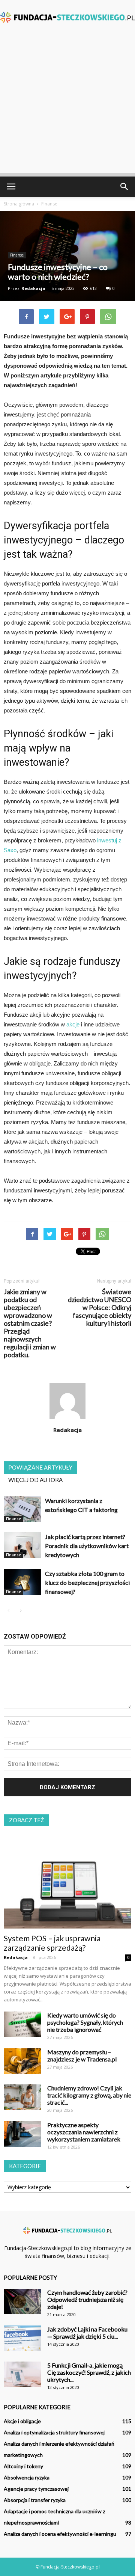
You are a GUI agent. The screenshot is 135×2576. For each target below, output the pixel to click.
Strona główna (19, 204)
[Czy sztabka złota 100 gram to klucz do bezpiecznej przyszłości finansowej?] (22, 1582)
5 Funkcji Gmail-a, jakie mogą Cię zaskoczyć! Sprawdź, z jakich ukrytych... (89, 2372)
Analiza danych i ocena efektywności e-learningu (60, 2534)
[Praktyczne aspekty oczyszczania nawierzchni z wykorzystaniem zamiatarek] (22, 2134)
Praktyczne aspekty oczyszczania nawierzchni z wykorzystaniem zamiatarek (84, 2132)
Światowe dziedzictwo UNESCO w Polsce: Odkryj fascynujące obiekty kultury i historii (100, 1308)
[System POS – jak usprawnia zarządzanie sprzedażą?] (67, 1882)
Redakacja (33, 288)
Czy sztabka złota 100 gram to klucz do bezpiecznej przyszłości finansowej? (87, 1582)
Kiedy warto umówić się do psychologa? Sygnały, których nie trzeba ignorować (85, 2022)
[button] (124, 187)
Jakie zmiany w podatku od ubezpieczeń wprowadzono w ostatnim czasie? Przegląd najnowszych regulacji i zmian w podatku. (30, 1323)
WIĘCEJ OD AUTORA (35, 1480)
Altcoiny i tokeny (23, 2466)
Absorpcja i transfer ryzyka (35, 2500)
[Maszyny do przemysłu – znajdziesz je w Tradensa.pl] (22, 2061)
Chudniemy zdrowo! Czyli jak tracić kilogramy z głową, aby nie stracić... (89, 2095)
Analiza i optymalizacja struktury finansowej (54, 2432)
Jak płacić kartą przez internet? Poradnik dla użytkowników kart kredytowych (87, 1546)
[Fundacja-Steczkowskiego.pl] (67, 17)
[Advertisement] (67, 105)
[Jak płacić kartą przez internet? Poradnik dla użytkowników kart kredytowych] (22, 1545)
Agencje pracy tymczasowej (36, 2489)
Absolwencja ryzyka (27, 2477)
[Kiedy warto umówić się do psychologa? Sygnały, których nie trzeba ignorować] (22, 2024)
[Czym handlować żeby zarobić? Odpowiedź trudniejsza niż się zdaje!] (22, 2302)
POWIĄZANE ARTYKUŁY (40, 1467)
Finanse (17, 255)
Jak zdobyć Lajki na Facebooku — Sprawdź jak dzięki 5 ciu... (87, 2333)
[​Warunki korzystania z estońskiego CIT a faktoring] (22, 1509)
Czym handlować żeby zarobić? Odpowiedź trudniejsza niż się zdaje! (87, 2299)
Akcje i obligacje (22, 2421)
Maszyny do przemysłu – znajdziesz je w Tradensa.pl (82, 2055)
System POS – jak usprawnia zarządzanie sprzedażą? (52, 1943)
